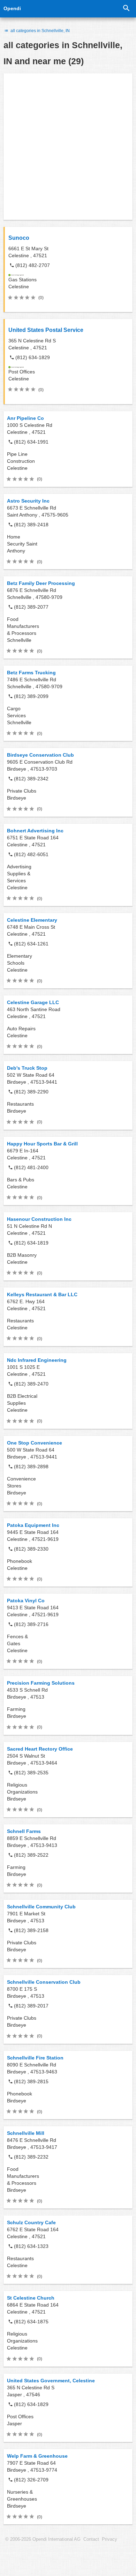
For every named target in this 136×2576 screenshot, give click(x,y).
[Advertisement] (68, 147)
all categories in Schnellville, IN (40, 31)
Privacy (109, 2539)
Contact (91, 2539)
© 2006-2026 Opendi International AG (43, 2539)
